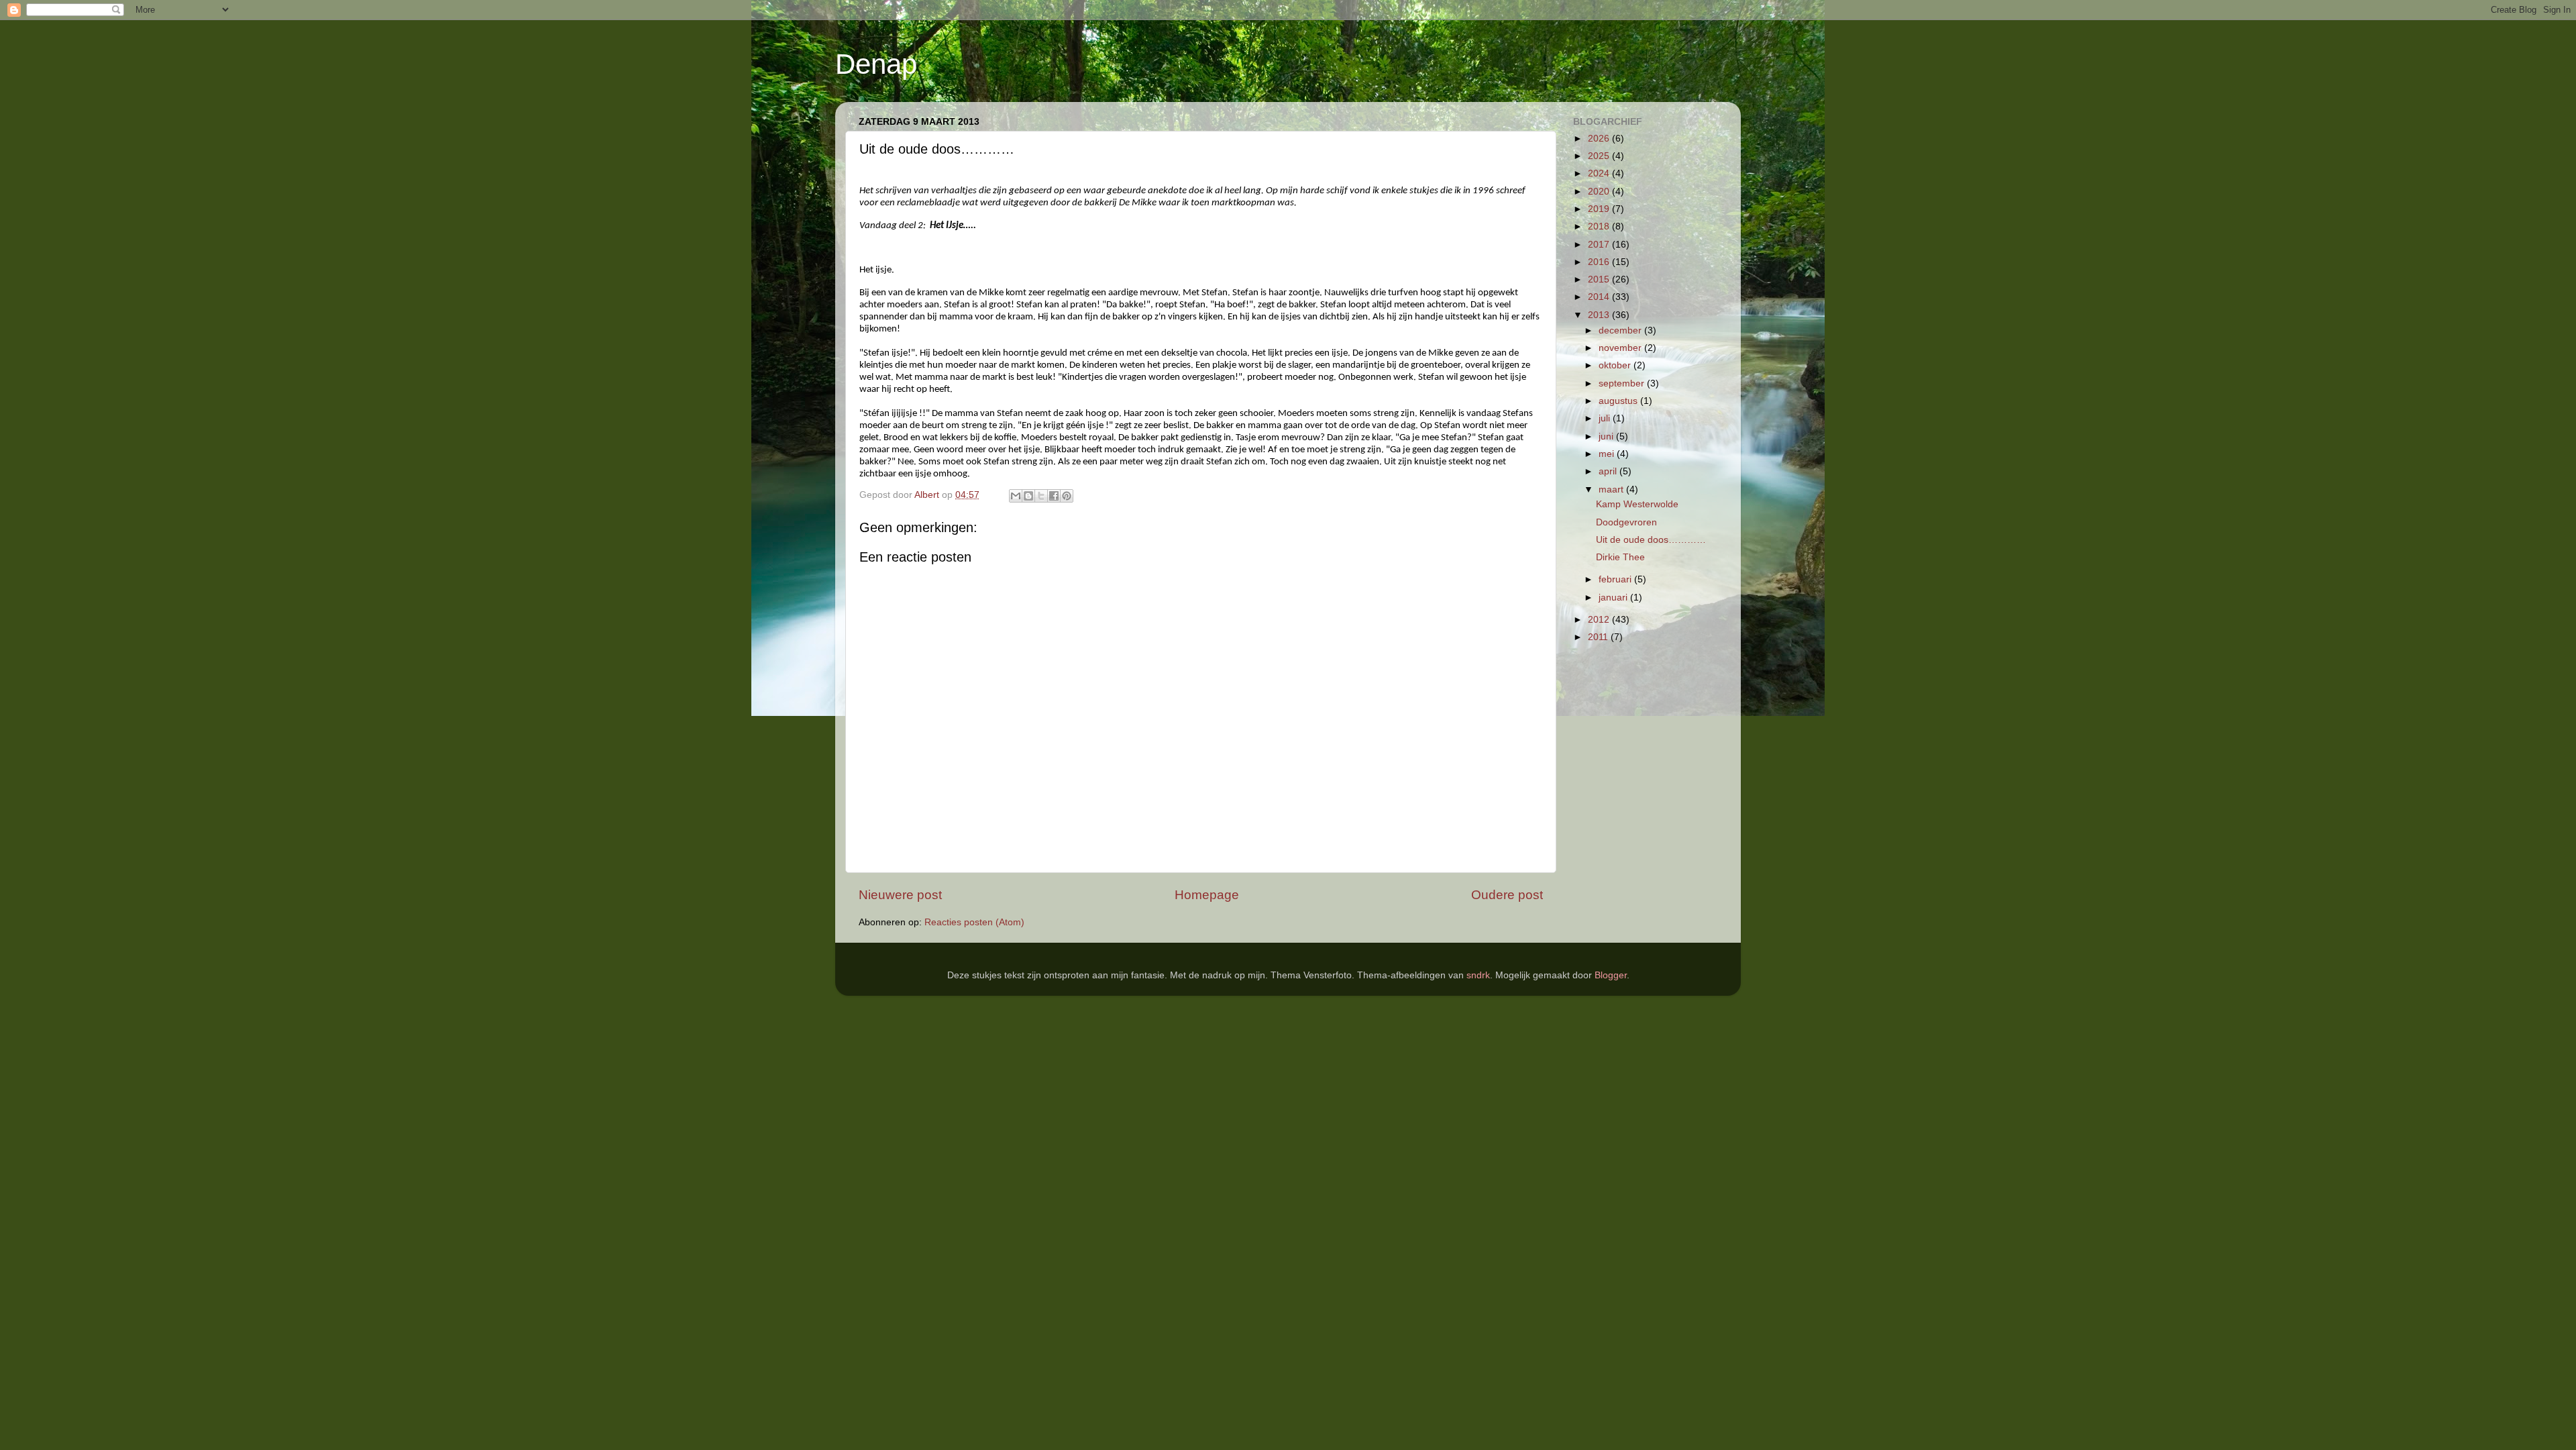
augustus (1619, 401)
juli (1606, 418)
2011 (1599, 637)
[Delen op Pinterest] (1067, 496)
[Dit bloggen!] (1028, 496)
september (1623, 383)
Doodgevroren (1626, 522)
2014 (1600, 297)
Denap (876, 64)
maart (1612, 489)
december (1621, 330)
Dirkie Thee (1620, 557)
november (1621, 348)
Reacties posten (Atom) (974, 922)
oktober (1616, 365)
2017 (1600, 245)
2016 (1600, 262)
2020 (1600, 192)
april (1609, 471)
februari (1616, 579)
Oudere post (1507, 895)
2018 (1600, 226)
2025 (1600, 156)
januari (1614, 598)
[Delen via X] (1041, 496)
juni (1607, 436)
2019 (1600, 209)
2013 (1600, 315)
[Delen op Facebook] (1054, 496)
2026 (1600, 139)
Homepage (1207, 895)
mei (1608, 454)
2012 (1600, 620)
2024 (1600, 173)
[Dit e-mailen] (1016, 496)
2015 (1600, 279)
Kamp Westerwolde (1637, 504)
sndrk (1478, 975)
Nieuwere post (900, 895)
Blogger (1611, 975)
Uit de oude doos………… (1651, 540)
